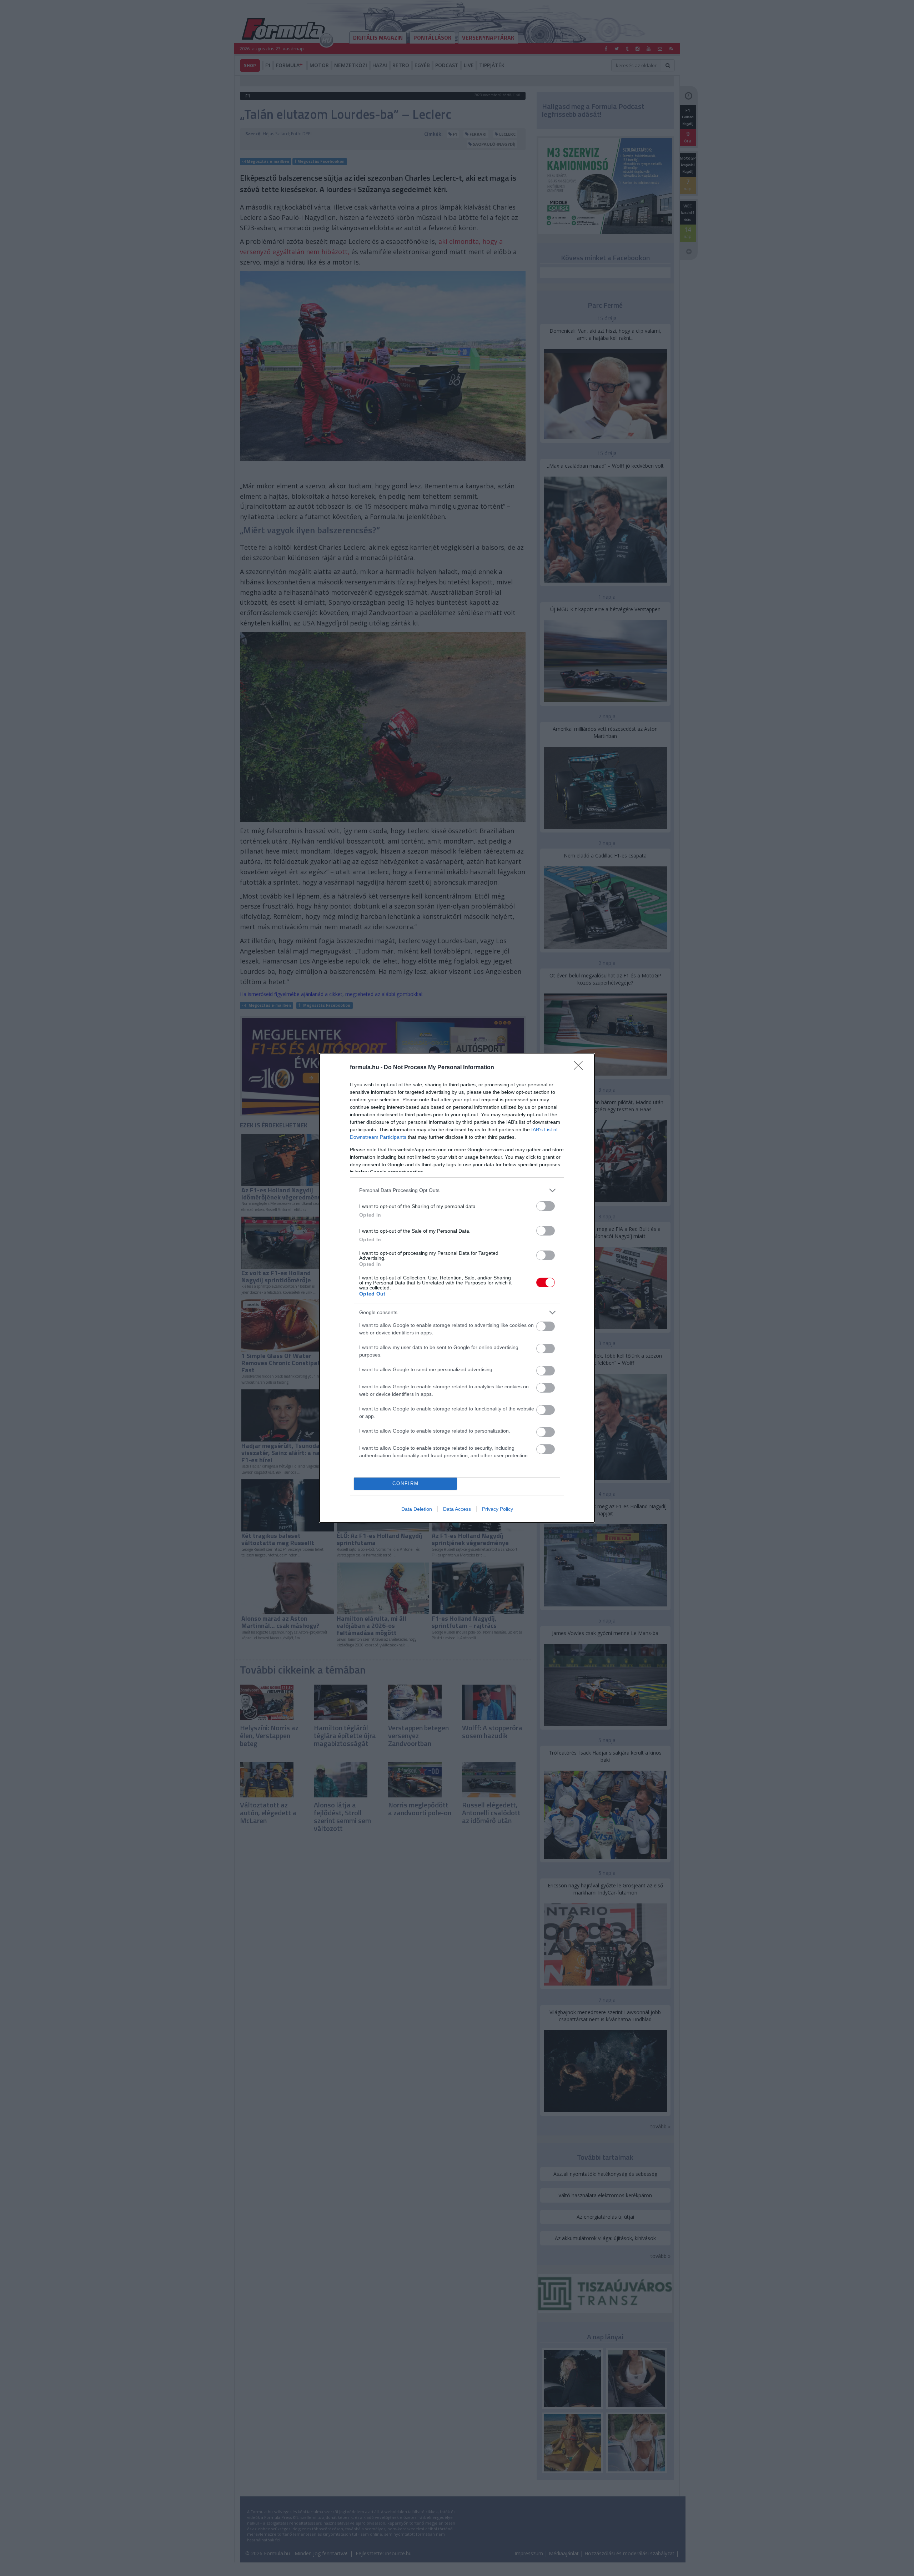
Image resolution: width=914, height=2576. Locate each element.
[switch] (546, 1206)
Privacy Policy (498, 1509)
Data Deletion (417, 1509)
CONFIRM (406, 1483)
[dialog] (457, 1288)
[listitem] (457, 1190)
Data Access (457, 1509)
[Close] (581, 1068)
